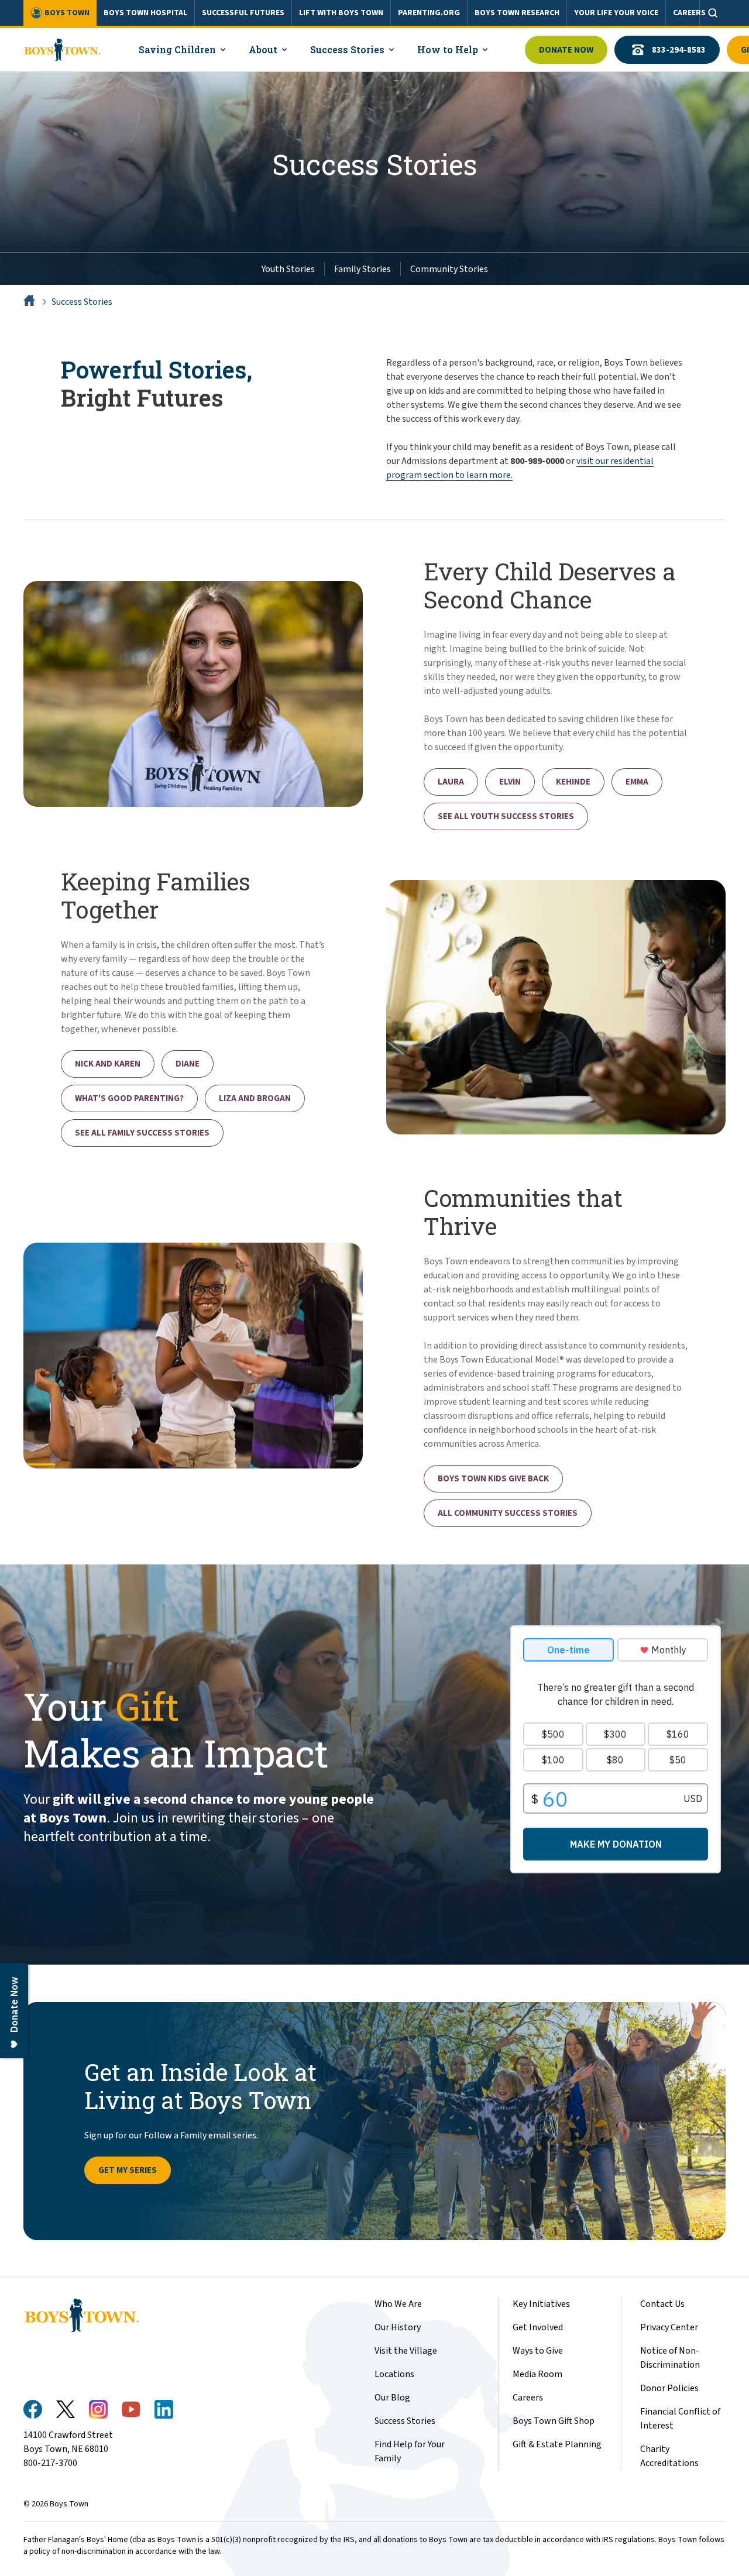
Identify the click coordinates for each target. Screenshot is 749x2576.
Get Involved (538, 2327)
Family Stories (363, 269)
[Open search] (713, 13)
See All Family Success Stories (142, 1133)
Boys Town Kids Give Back (493, 1479)
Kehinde (573, 782)
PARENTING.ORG (429, 13)
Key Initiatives (541, 2304)
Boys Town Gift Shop (554, 2421)
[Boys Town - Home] (62, 50)
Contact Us (662, 2304)
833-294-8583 (679, 50)
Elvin (510, 782)
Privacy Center (669, 2327)
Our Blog (392, 2398)
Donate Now (566, 50)
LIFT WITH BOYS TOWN (341, 13)
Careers (528, 2398)
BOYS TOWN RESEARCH (517, 13)
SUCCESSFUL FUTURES (243, 13)
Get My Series (128, 2170)
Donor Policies (669, 2388)
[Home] (30, 302)
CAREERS (689, 13)
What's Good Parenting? (129, 1098)
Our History (398, 2327)
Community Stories (449, 269)
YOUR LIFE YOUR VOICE (616, 13)
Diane (188, 1064)
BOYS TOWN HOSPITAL (145, 13)
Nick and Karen (108, 1064)
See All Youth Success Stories (506, 816)
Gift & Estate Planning (557, 2444)
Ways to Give (538, 2351)
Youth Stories (288, 269)
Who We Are (398, 2304)
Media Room (537, 2374)
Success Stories (82, 302)
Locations (394, 2374)
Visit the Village (406, 2351)
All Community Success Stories (508, 1513)
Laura (451, 782)
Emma (637, 782)
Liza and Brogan (255, 1098)
